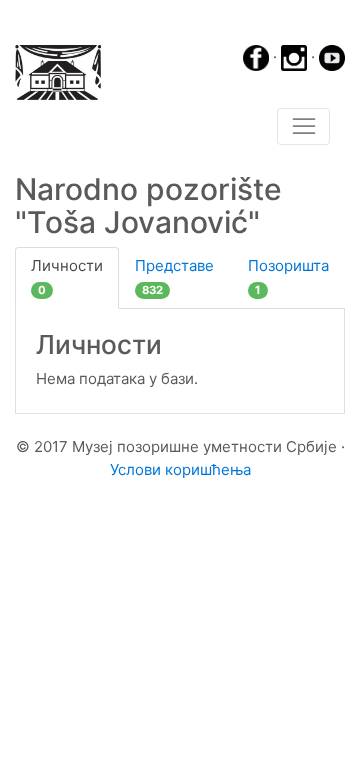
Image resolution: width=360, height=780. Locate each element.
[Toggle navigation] (303, 127)
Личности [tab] (67, 276)
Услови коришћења (180, 469)
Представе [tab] (174, 276)
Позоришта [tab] (288, 276)
